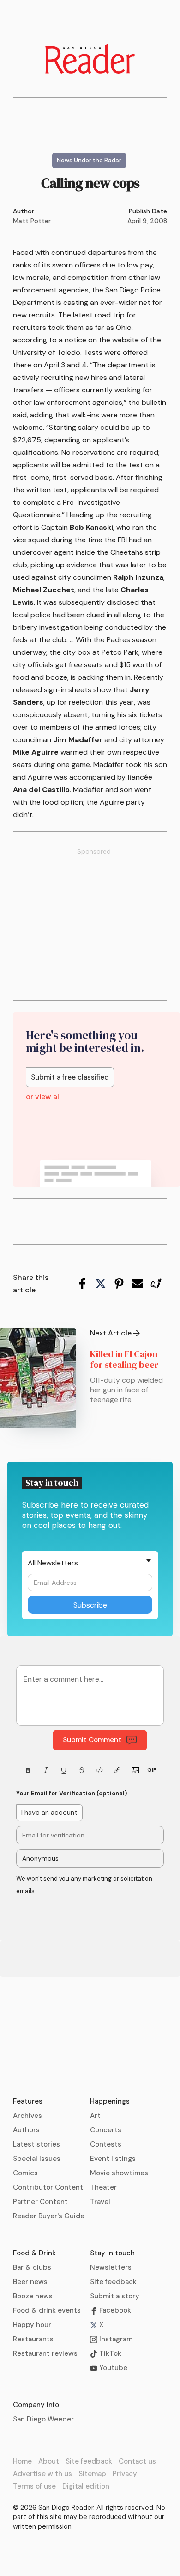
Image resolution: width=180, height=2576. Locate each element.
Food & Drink (34, 2253)
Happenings (110, 2101)
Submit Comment (92, 1740)
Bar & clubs (32, 2267)
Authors (26, 2130)
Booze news (33, 2296)
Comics (25, 2173)
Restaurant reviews (45, 2353)
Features (28, 2101)
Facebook (114, 2310)
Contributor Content (48, 2187)
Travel (100, 2202)
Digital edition (86, 2486)
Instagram (115, 2339)
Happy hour (32, 2325)
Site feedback (113, 2282)
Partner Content (40, 2202)
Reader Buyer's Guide (49, 2216)
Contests (106, 2144)
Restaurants (33, 2339)
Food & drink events (47, 2310)
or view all (43, 1097)
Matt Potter (32, 221)
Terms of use (34, 2486)
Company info (36, 2405)
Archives (27, 2116)
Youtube (112, 2368)
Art (95, 2116)
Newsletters (111, 2267)
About (49, 2461)
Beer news (30, 2282)
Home (22, 2461)
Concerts (106, 2130)
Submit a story (115, 2296)
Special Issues (37, 2159)
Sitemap (92, 2474)
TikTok (109, 2353)
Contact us (137, 2461)
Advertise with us (42, 2474)
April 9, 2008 (147, 221)
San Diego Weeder (43, 2419)
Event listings (113, 2159)
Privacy (125, 2474)
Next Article (111, 1333)
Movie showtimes (119, 2173)
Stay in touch (112, 2253)
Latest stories (36, 2144)
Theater (103, 2187)
